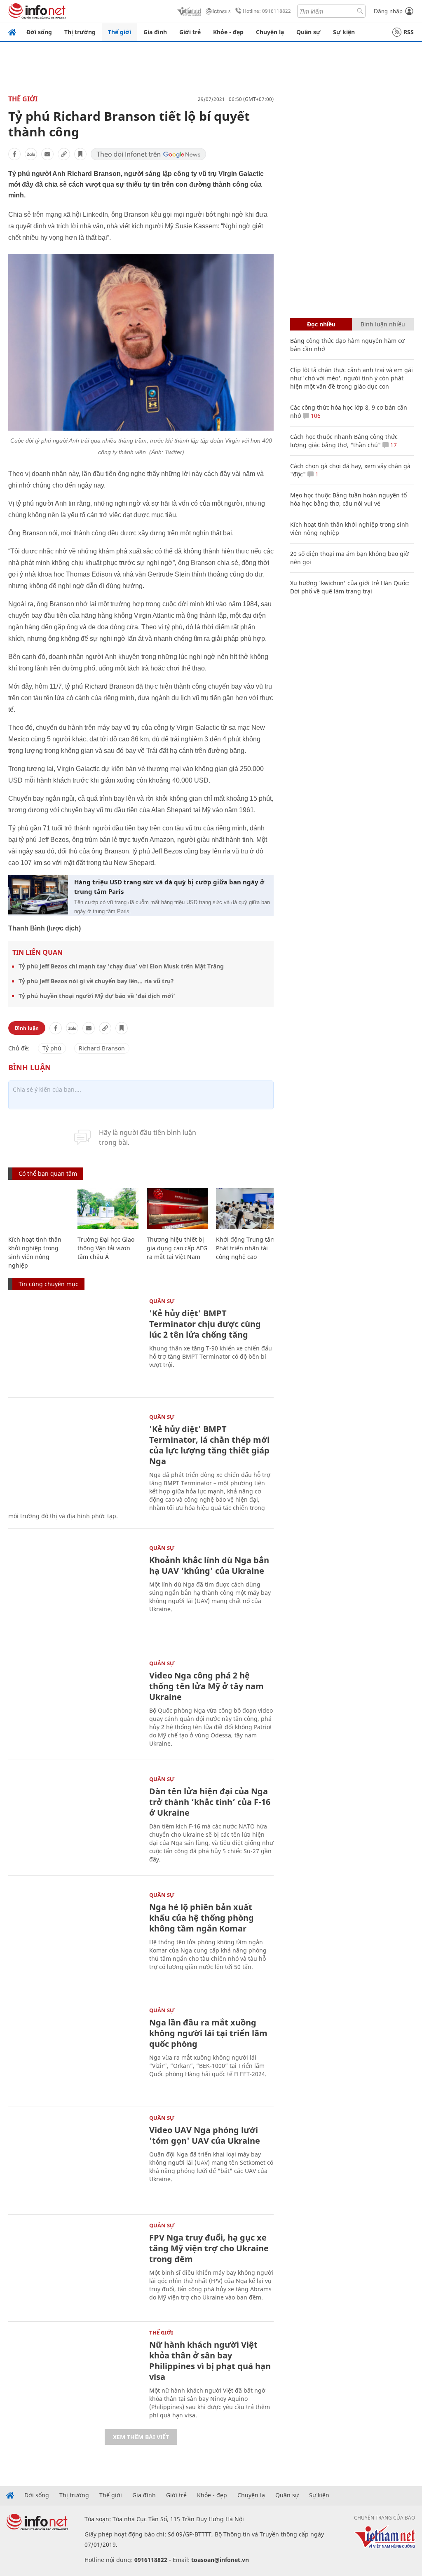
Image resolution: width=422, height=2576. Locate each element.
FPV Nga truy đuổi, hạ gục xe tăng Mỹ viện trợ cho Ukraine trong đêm (209, 2248)
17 (393, 445)
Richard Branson (102, 1048)
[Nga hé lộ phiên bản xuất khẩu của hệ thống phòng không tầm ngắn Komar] (75, 1937)
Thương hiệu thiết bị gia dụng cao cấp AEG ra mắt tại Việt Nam (177, 1248)
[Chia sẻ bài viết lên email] (47, 154)
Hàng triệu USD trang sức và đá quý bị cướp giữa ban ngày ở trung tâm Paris (169, 887)
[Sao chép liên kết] (64, 154)
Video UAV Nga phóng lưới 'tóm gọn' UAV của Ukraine (205, 2135)
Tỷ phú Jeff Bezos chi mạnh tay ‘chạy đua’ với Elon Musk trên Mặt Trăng (121, 966)
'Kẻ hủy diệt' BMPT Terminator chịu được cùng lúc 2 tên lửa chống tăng (205, 1324)
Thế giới (120, 32)
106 (315, 416)
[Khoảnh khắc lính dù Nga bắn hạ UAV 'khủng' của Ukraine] (75, 1590)
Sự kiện (344, 32)
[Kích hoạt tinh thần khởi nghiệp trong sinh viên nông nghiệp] (39, 1208)
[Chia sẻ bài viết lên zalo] (31, 154)
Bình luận (27, 1028)
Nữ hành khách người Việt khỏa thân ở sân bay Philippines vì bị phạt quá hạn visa (210, 2361)
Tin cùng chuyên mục (48, 1284)
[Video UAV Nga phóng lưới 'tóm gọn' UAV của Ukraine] (75, 2160)
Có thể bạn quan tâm (48, 1173)
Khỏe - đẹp (228, 32)
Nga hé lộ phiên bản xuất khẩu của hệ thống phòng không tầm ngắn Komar (202, 1918)
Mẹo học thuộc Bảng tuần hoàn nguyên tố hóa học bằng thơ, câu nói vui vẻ (348, 499)
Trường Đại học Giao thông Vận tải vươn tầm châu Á (106, 1248)
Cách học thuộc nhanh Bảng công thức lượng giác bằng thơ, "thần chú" (344, 441)
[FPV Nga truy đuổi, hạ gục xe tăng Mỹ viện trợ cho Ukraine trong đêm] (75, 2267)
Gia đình (155, 32)
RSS (409, 32)
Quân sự (308, 32)
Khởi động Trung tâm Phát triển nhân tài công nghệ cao (246, 1248)
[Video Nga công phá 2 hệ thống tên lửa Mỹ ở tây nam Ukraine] (75, 1705)
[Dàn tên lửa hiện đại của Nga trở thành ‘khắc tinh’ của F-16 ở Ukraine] (75, 1821)
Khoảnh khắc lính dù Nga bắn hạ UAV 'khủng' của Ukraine (209, 1565)
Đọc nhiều (321, 324)
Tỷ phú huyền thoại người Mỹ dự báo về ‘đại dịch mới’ (97, 996)
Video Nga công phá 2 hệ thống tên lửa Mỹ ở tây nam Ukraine (206, 1686)
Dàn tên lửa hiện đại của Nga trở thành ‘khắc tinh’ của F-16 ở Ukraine (210, 1802)
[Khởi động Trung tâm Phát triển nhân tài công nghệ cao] (246, 1208)
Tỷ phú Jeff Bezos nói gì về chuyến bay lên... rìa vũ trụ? (96, 981)
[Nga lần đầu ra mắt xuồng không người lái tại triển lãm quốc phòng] (75, 2052)
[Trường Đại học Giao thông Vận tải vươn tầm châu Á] (108, 1208)
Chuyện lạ (270, 32)
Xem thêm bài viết (141, 2437)
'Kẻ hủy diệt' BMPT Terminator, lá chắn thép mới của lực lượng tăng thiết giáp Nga (209, 1445)
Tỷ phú (52, 1048)
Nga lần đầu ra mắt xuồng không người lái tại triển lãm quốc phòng (208, 2033)
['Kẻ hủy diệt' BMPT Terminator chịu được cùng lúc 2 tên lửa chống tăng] (75, 1343)
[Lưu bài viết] (80, 154)
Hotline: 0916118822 (267, 11)
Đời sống (39, 32)
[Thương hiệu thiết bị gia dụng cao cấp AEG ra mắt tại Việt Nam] (177, 1208)
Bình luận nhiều (383, 324)
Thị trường (80, 32)
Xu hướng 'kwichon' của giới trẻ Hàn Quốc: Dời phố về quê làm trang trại (350, 587)
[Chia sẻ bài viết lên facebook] (14, 154)
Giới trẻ (190, 32)
